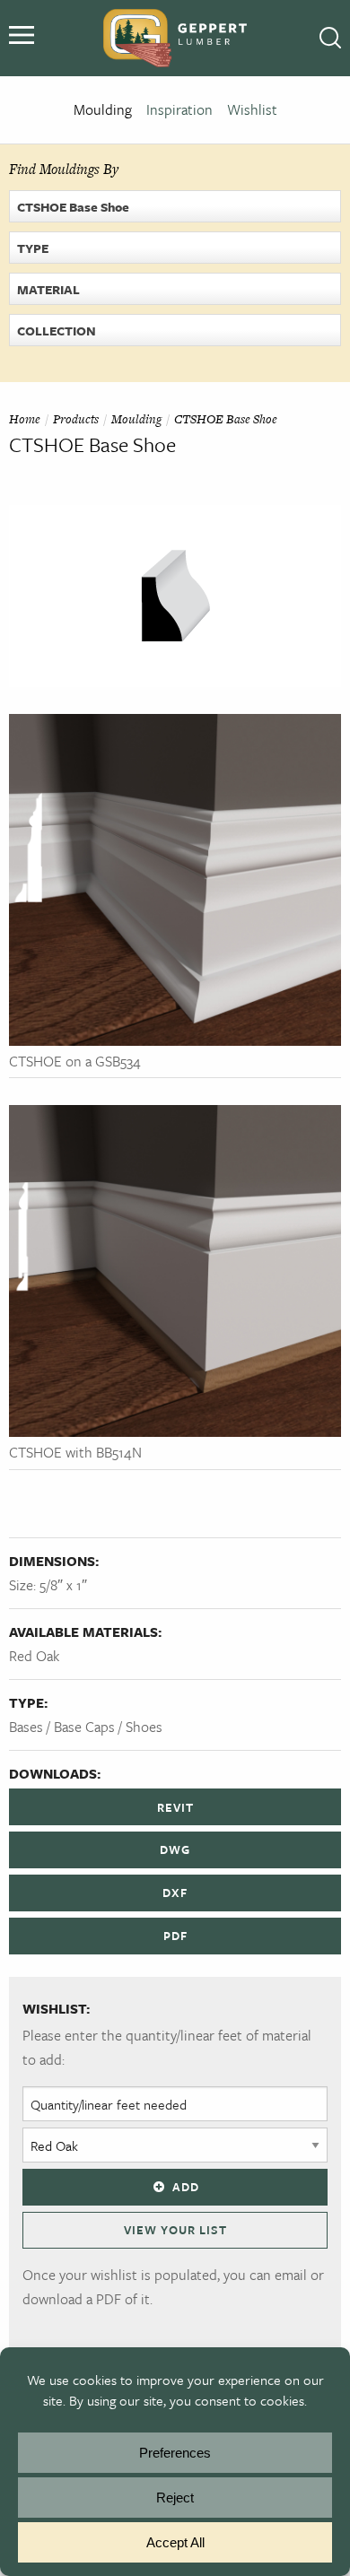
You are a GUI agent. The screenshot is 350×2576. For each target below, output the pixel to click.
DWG (175, 1849)
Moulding (103, 109)
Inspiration (179, 109)
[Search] (330, 39)
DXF (175, 1893)
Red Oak (34, 1656)
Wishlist (252, 109)
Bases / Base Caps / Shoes (86, 1727)
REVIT (175, 1807)
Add (186, 2187)
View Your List (175, 2230)
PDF (175, 1936)
